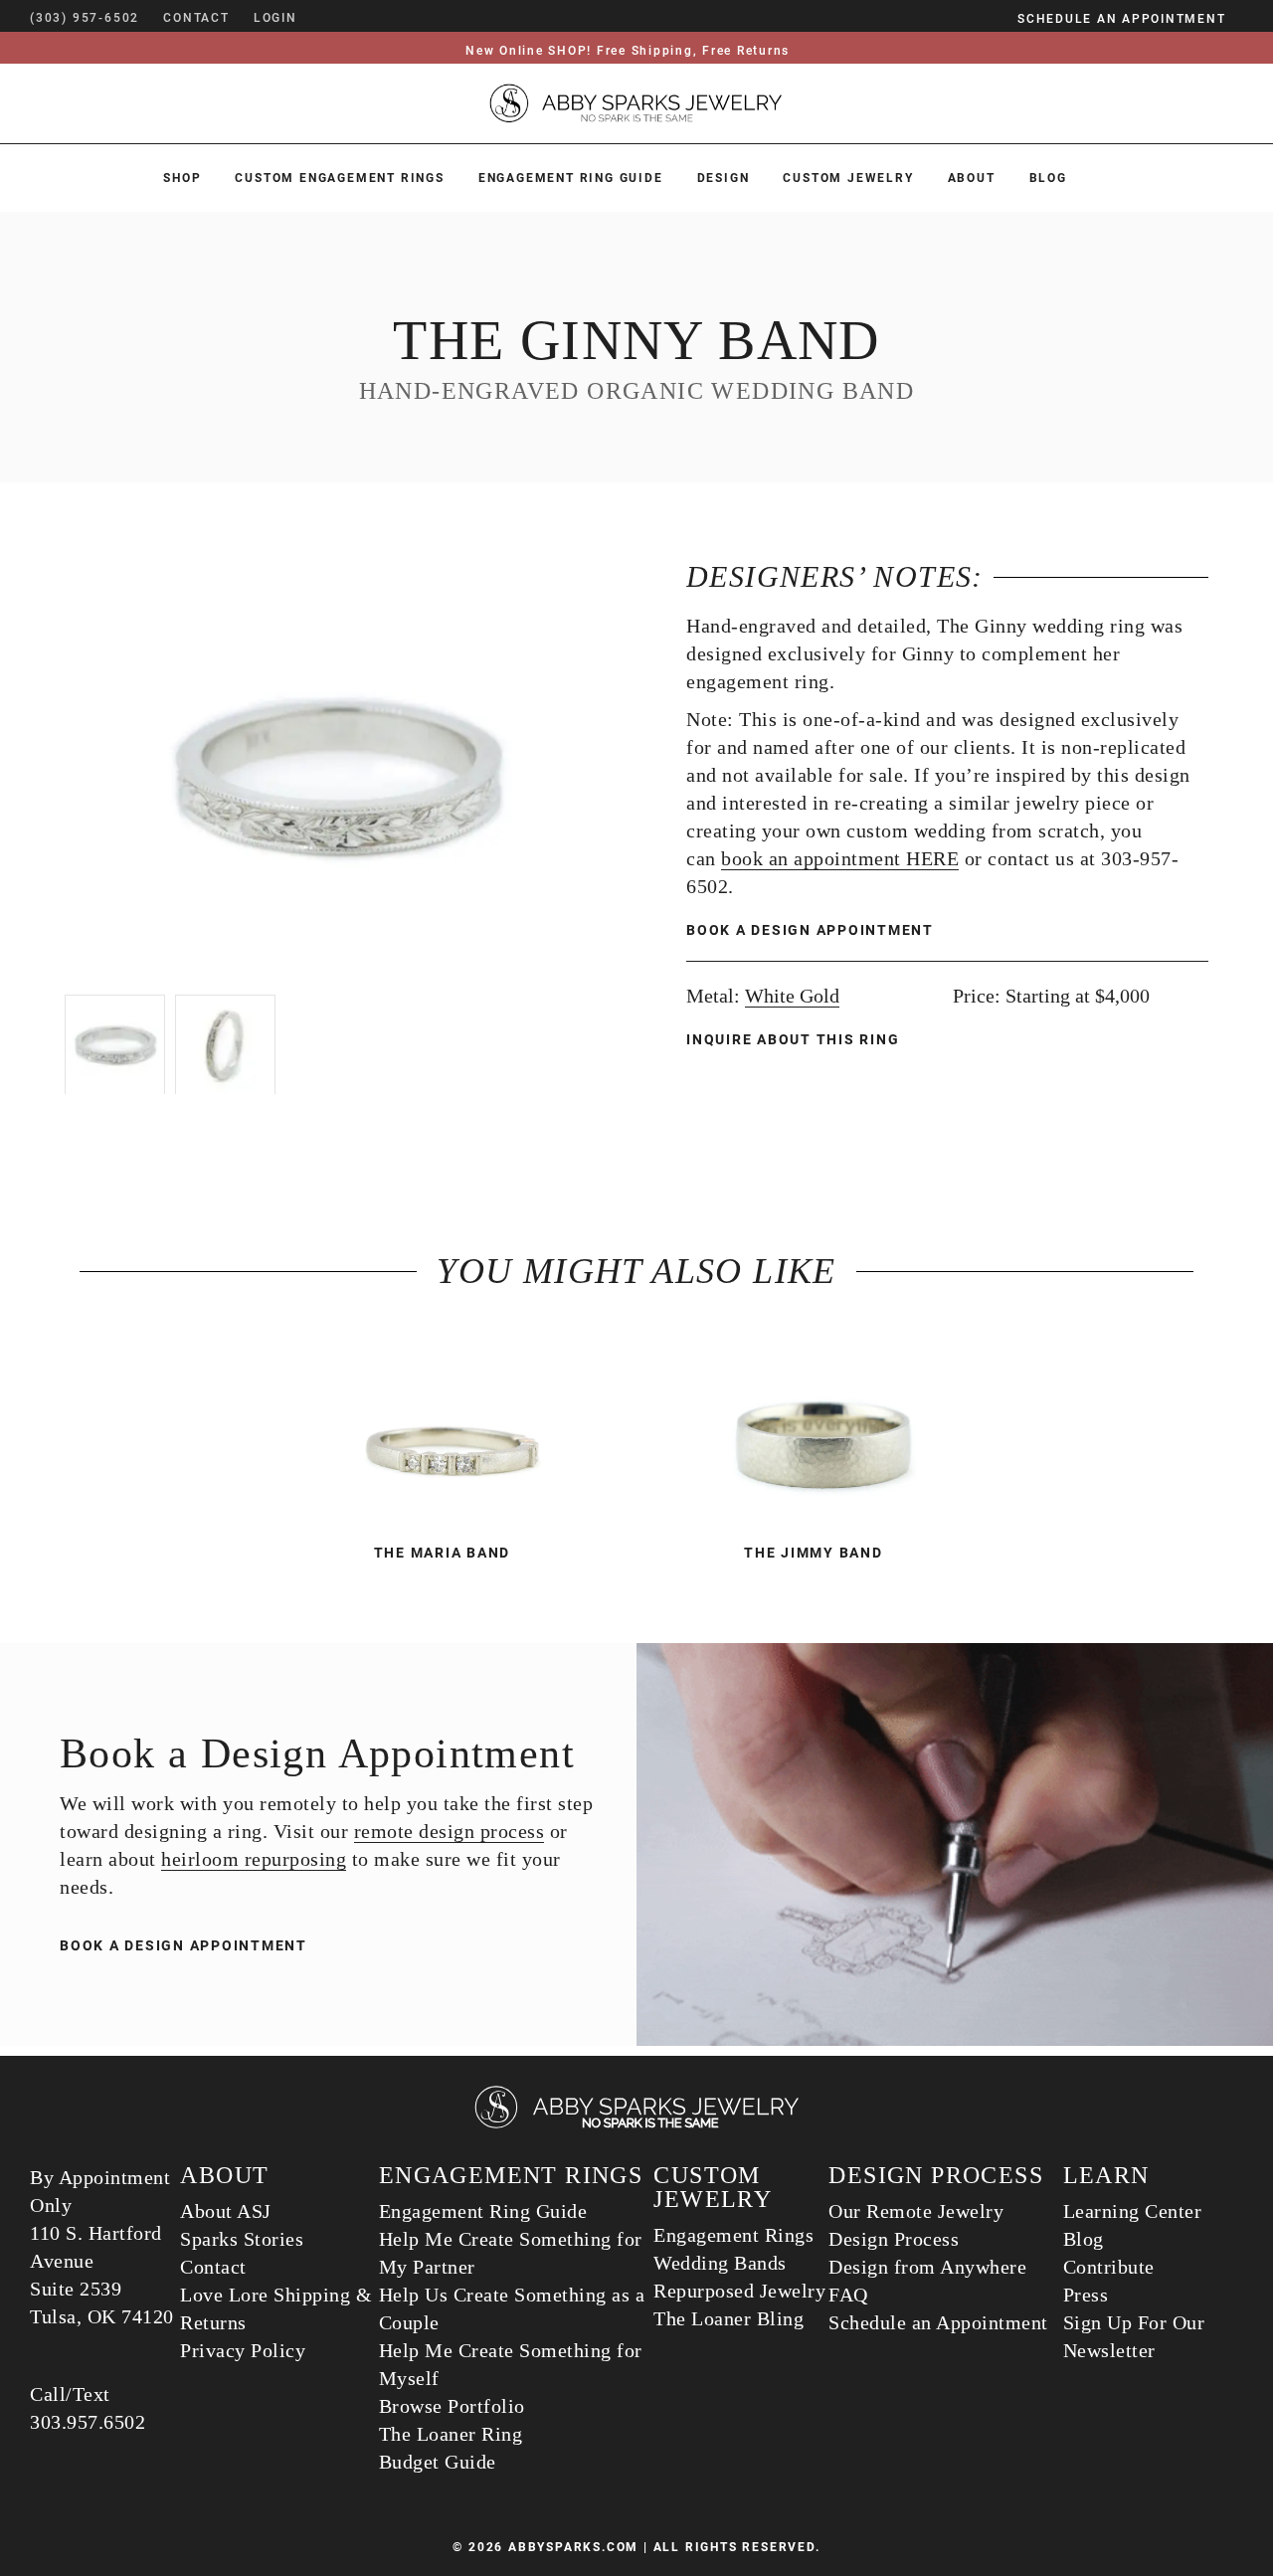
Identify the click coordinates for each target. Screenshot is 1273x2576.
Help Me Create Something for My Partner (511, 2253)
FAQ (848, 2295)
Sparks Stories (242, 2239)
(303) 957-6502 (85, 18)
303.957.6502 (88, 2422)
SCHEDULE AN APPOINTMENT (1121, 19)
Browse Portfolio (452, 2406)
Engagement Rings (733, 2235)
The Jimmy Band (814, 1553)
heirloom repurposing (254, 1859)
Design (724, 178)
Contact (213, 2267)
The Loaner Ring (451, 2434)
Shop (182, 178)
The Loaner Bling (728, 2318)
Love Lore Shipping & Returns (276, 2308)
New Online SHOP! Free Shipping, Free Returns (628, 51)
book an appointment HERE (840, 858)
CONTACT (196, 18)
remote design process (450, 1831)
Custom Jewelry (848, 178)
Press (1086, 2295)
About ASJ (226, 2211)
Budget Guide (438, 2462)
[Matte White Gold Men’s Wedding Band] (822, 1428)
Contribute (1109, 2267)
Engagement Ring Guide (571, 178)
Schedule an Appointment (938, 2322)
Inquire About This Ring (795, 1039)
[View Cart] (327, 18)
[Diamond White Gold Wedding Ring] (451, 1428)
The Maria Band (443, 1553)
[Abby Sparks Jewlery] (636, 2125)
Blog (1048, 178)
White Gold (792, 996)
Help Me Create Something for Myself (511, 2364)
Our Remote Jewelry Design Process (916, 2225)
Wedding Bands (720, 2263)
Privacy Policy (243, 2350)
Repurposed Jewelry (739, 2291)
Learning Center (1133, 2211)
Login (275, 18)
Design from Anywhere (927, 2267)
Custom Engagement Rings (339, 178)
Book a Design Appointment (810, 930)
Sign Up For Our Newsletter (1134, 2336)
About (972, 178)
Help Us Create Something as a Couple (512, 2308)
